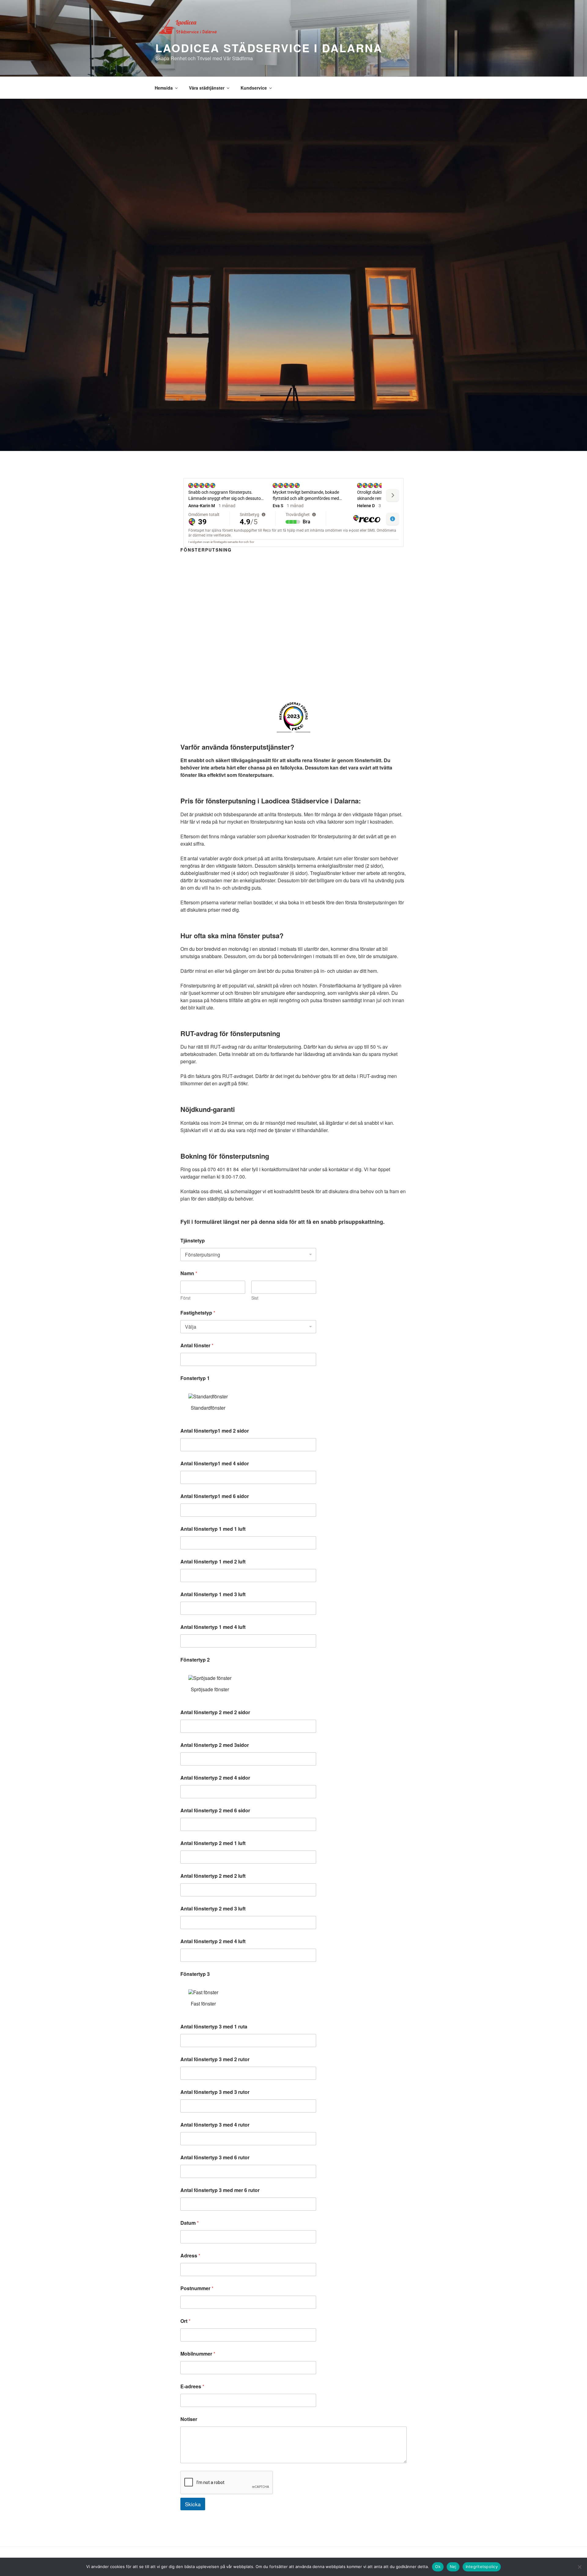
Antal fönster (197, 1345)
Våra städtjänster (207, 88)
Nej (453, 2567)
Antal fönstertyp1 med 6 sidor (215, 1496)
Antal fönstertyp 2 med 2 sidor (215, 1712)
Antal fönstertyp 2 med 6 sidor (215, 1810)
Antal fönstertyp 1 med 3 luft (213, 1594)
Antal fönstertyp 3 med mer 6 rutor (220, 2190)
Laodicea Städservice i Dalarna (269, 48)
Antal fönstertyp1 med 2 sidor (215, 1431)
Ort (185, 2321)
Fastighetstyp (198, 1313)
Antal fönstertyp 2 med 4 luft (213, 1941)
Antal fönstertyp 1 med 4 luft (213, 1627)
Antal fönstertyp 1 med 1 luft (213, 1529)
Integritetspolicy (482, 2567)
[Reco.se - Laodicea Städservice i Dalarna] (293, 716)
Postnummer (197, 2288)
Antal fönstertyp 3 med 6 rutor (215, 2157)
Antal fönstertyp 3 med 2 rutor (215, 2059)
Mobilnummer (198, 2354)
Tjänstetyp (193, 1240)
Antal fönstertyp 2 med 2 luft (213, 1876)
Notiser (189, 2419)
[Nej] (579, 2567)
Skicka (193, 2504)
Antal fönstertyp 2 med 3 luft (213, 1908)
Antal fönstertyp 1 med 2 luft (213, 1561)
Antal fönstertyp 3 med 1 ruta (214, 2026)
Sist (255, 1298)
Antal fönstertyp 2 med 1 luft (213, 1843)
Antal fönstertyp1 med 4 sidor (215, 1463)
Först (185, 1298)
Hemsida (164, 88)
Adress (190, 2255)
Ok (438, 2567)
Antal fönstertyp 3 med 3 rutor (215, 2092)
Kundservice (254, 88)
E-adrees (192, 2386)
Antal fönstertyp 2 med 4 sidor (215, 1778)
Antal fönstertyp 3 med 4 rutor (215, 2125)
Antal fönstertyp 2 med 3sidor (215, 1745)
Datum (190, 2223)
